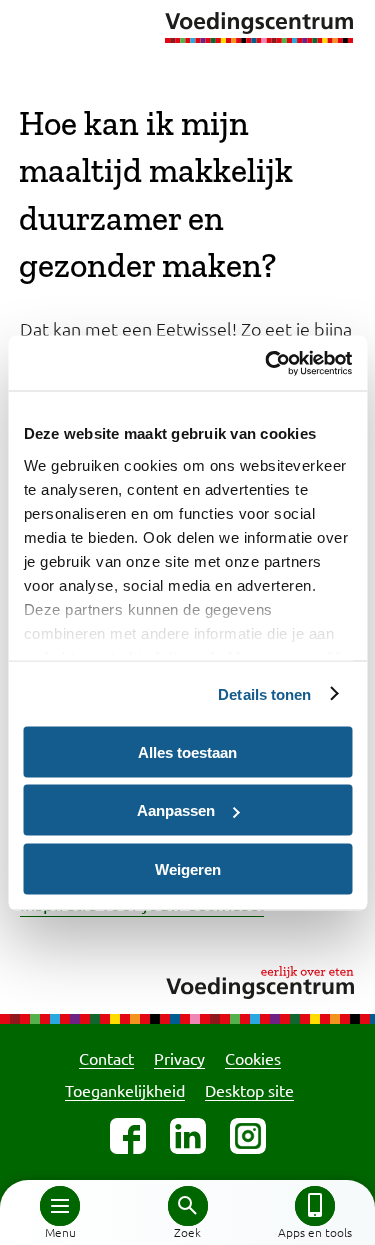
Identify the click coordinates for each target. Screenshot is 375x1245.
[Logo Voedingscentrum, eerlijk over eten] (187, 979)
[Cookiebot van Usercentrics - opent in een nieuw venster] (267, 363)
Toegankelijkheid (125, 1090)
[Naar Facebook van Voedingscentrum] (128, 1136)
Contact (106, 1058)
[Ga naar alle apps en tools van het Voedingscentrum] (315, 1206)
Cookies (253, 1058)
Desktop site (249, 1090)
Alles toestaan (187, 751)
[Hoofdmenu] (60, 1206)
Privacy (179, 1058)
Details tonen (264, 693)
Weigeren (188, 868)
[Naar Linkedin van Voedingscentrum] (188, 1136)
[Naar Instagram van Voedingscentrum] (248, 1136)
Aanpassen (176, 810)
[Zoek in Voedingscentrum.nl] (188, 1206)
